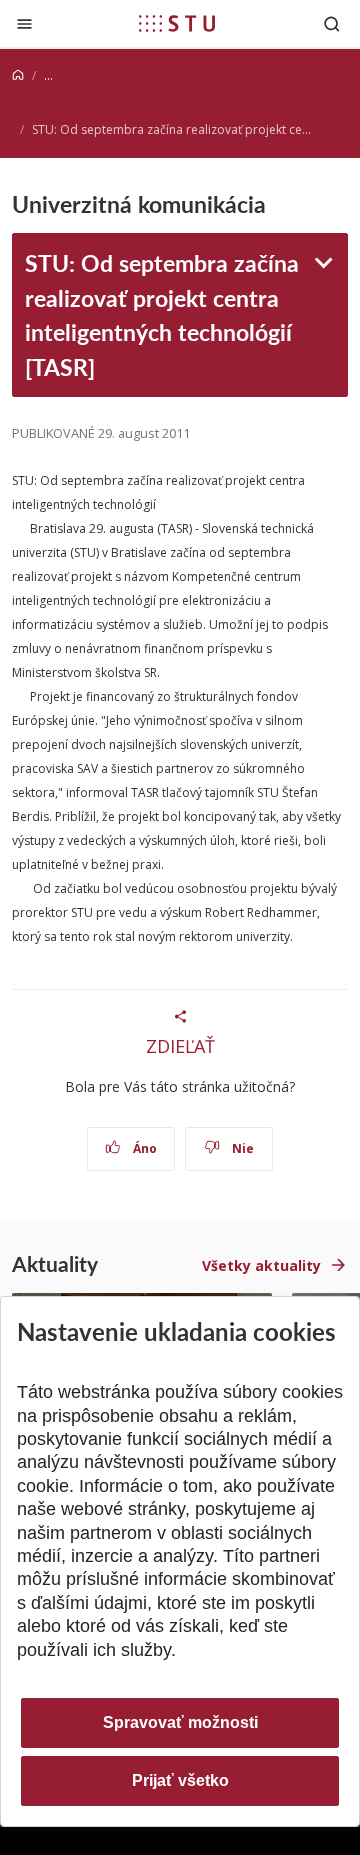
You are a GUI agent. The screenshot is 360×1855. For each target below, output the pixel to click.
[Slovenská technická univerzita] (177, 23)
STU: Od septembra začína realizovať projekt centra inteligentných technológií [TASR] (162, 314)
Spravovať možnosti (180, 1722)
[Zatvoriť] (24, 23)
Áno (143, 1148)
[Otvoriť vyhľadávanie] (332, 23)
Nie (241, 1148)
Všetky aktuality (261, 1265)
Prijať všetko (180, 1780)
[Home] (18, 75)
